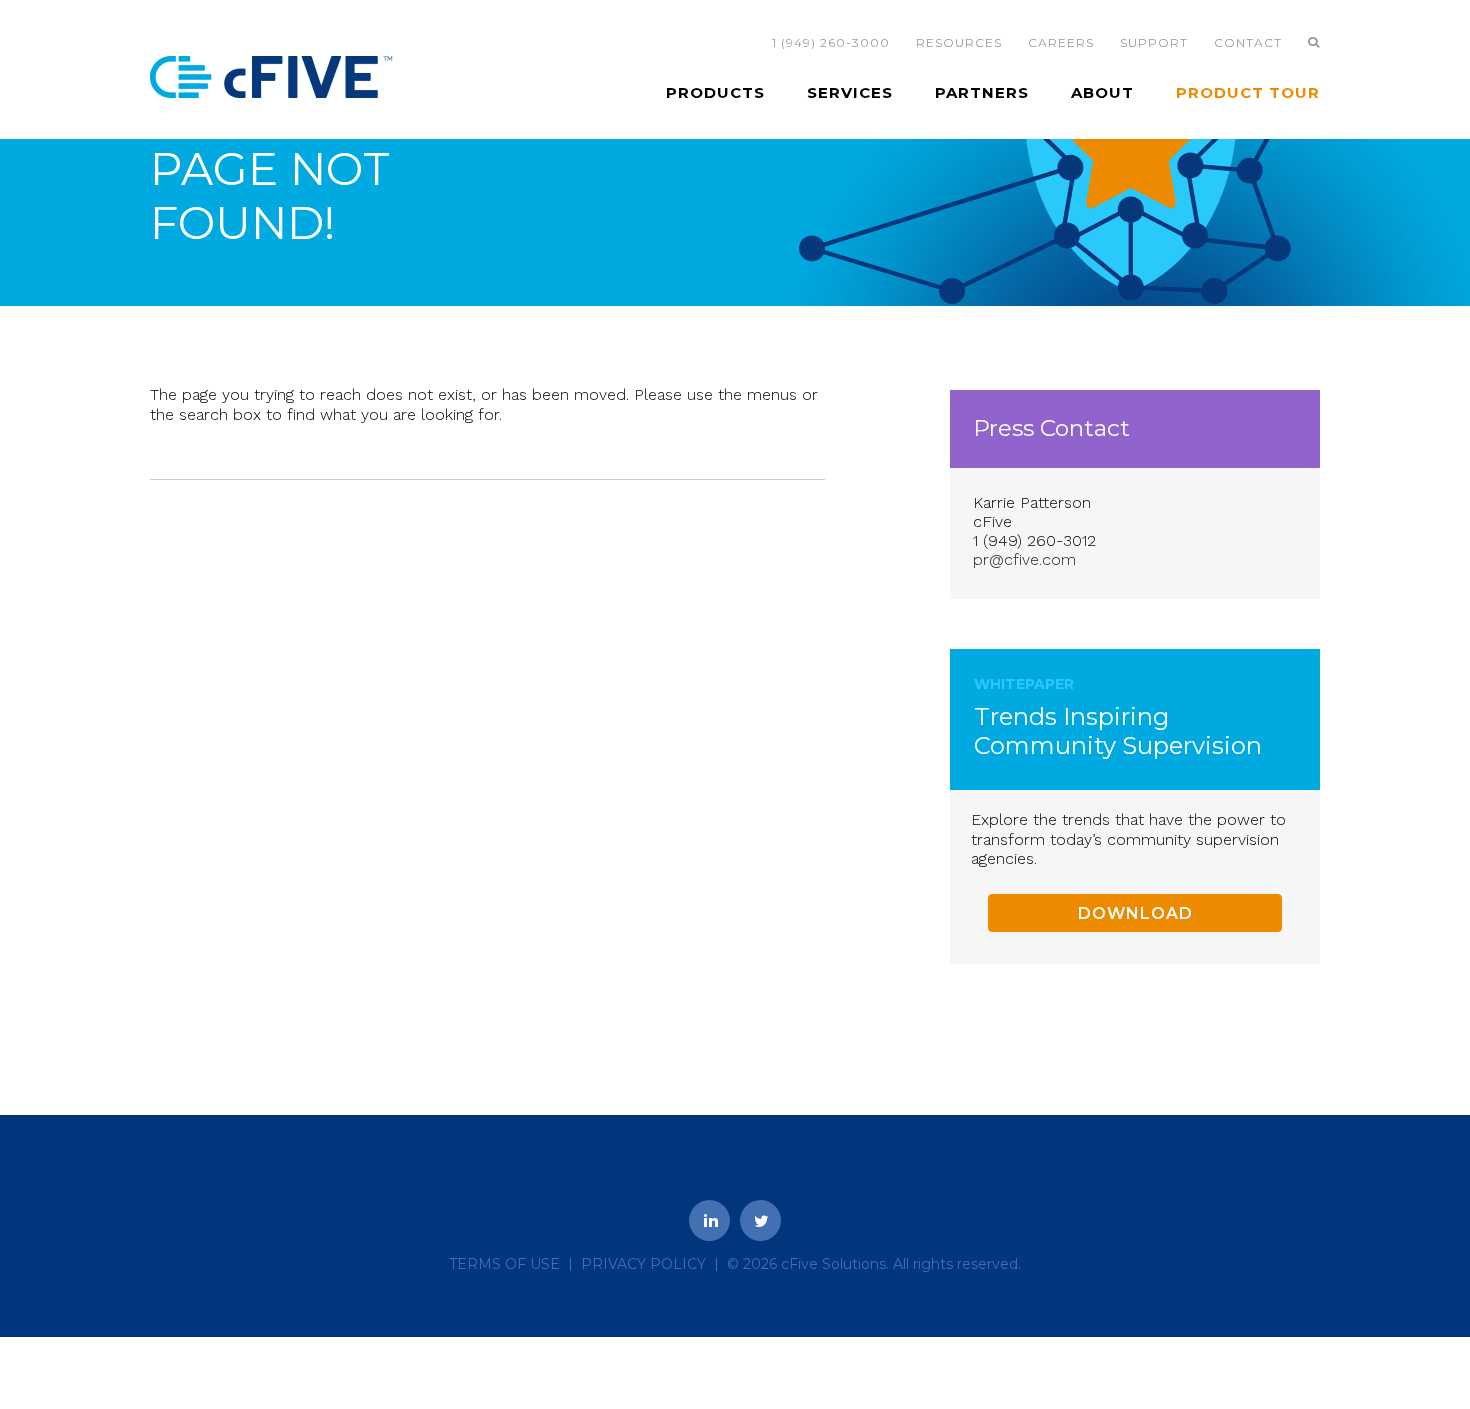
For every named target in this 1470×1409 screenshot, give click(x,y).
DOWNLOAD (1135, 913)
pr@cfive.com (1024, 559)
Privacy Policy (643, 1264)
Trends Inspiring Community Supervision (1118, 731)
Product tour (1248, 93)
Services (850, 93)
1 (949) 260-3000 (831, 42)
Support (1154, 42)
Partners (982, 93)
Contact (1248, 42)
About (1102, 93)
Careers (1061, 42)
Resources (959, 42)
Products (715, 93)
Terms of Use (504, 1264)
